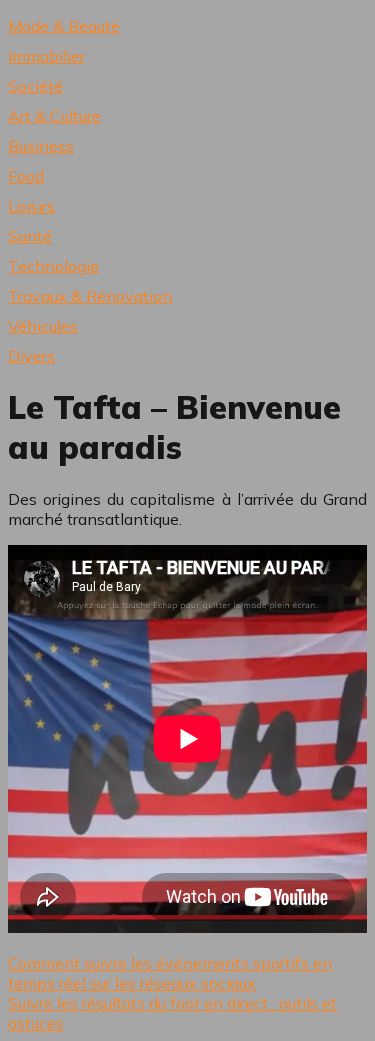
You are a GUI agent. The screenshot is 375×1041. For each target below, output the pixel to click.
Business (41, 146)
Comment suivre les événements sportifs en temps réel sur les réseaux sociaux (170, 973)
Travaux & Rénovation (90, 296)
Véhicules (43, 326)
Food (26, 176)
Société (35, 86)
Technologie (53, 266)
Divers (31, 356)
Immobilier (46, 56)
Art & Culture (54, 116)
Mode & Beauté (64, 26)
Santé (30, 236)
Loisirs (31, 206)
